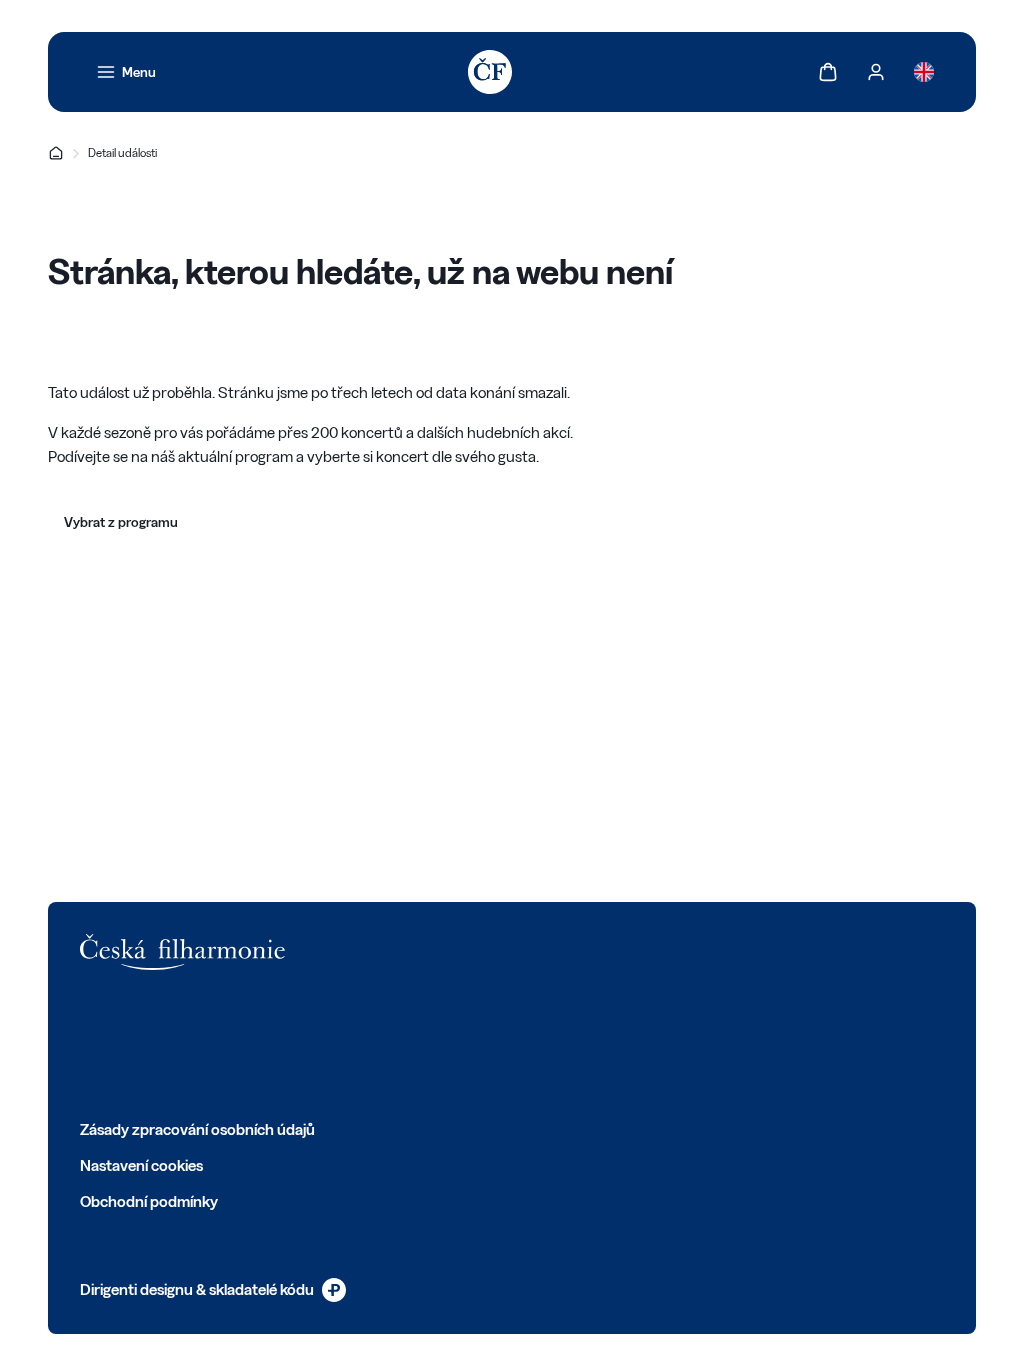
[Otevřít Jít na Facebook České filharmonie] (90, 1044)
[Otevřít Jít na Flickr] (310, 1044)
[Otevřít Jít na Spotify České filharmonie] (266, 1044)
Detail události (122, 152)
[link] (126, 72)
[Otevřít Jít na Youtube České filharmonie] (222, 1044)
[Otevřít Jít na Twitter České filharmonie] (134, 1044)
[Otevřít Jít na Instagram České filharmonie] (178, 1044)
